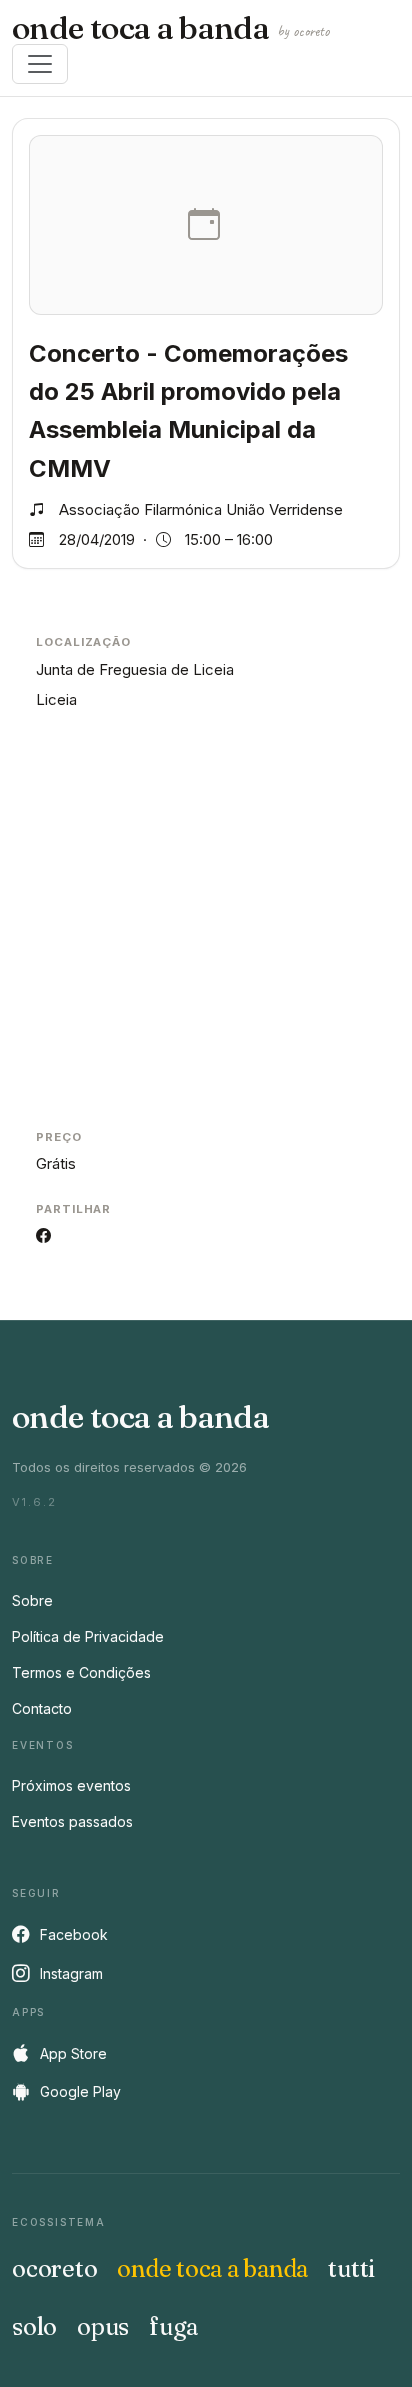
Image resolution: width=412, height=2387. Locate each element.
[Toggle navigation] (40, 64)
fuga (173, 2326)
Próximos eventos (71, 1785)
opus (103, 2326)
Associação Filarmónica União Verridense (201, 509)
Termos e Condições (81, 1672)
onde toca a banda (170, 28)
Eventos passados (72, 1821)
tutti (351, 2268)
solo (34, 2326)
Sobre (32, 1600)
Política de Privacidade (88, 1636)
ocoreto (54, 2268)
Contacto (42, 1708)
